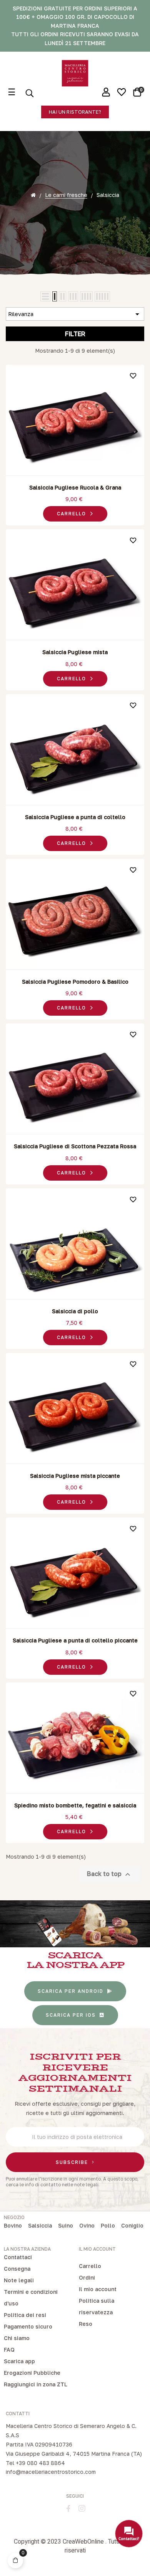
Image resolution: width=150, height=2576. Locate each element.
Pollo (108, 2225)
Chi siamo (17, 2338)
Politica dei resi (25, 2315)
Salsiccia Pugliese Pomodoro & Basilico (75, 982)
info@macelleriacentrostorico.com (51, 2472)
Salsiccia (40, 2225)
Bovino (13, 2225)
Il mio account (98, 2289)
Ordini (87, 2277)
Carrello (90, 2266)
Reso (86, 2324)
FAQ (9, 2350)
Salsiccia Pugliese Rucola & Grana (75, 487)
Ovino (87, 2225)
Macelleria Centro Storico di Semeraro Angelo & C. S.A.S (71, 2430)
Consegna (17, 2269)
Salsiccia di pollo (75, 1311)
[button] (75, 112)
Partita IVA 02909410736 (39, 2444)
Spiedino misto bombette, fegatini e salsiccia (75, 1805)
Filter (75, 334)
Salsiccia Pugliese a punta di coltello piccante (75, 1640)
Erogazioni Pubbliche (32, 2373)
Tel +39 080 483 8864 (35, 2463)
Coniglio (132, 2225)
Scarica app (19, 2361)
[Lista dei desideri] (133, 376)
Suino (66, 2225)
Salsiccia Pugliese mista (75, 652)
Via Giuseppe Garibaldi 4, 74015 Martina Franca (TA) (74, 2454)
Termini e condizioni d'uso (31, 2298)
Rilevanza (75, 314)
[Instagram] (82, 2509)
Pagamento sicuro (28, 2326)
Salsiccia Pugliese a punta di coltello (75, 817)
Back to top (110, 1874)
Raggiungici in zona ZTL (36, 2384)
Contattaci (18, 2257)
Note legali (19, 2280)
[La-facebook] (68, 2509)
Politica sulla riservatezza (97, 2306)
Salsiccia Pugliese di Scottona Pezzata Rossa (75, 1146)
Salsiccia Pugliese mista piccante (75, 1476)
